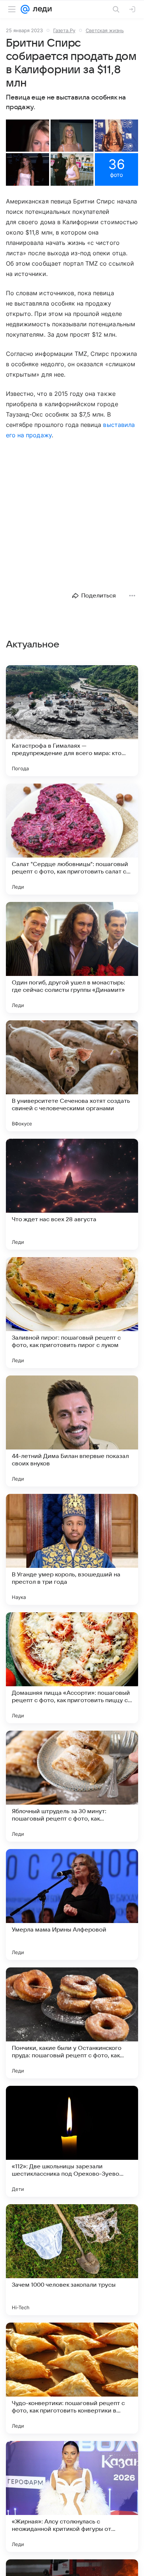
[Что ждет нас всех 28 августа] (72, 1194)
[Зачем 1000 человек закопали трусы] (72, 2260)
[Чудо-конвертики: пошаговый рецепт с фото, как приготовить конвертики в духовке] (72, 2378)
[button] (28, 136)
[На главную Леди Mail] (41, 9)
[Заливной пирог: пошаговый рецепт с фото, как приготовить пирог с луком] (72, 1313)
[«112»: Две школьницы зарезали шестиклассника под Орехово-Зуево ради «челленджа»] (72, 2141)
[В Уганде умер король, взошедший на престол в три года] (72, 1549)
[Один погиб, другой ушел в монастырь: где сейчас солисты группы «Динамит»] (72, 957)
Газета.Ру (64, 30)
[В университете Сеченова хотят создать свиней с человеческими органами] (72, 1076)
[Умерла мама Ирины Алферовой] (72, 1905)
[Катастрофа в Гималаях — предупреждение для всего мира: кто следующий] (72, 721)
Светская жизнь (105, 30)
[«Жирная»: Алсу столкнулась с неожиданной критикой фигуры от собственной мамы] (72, 2496)
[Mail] (25, 9)
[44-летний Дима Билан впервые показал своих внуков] (72, 1431)
